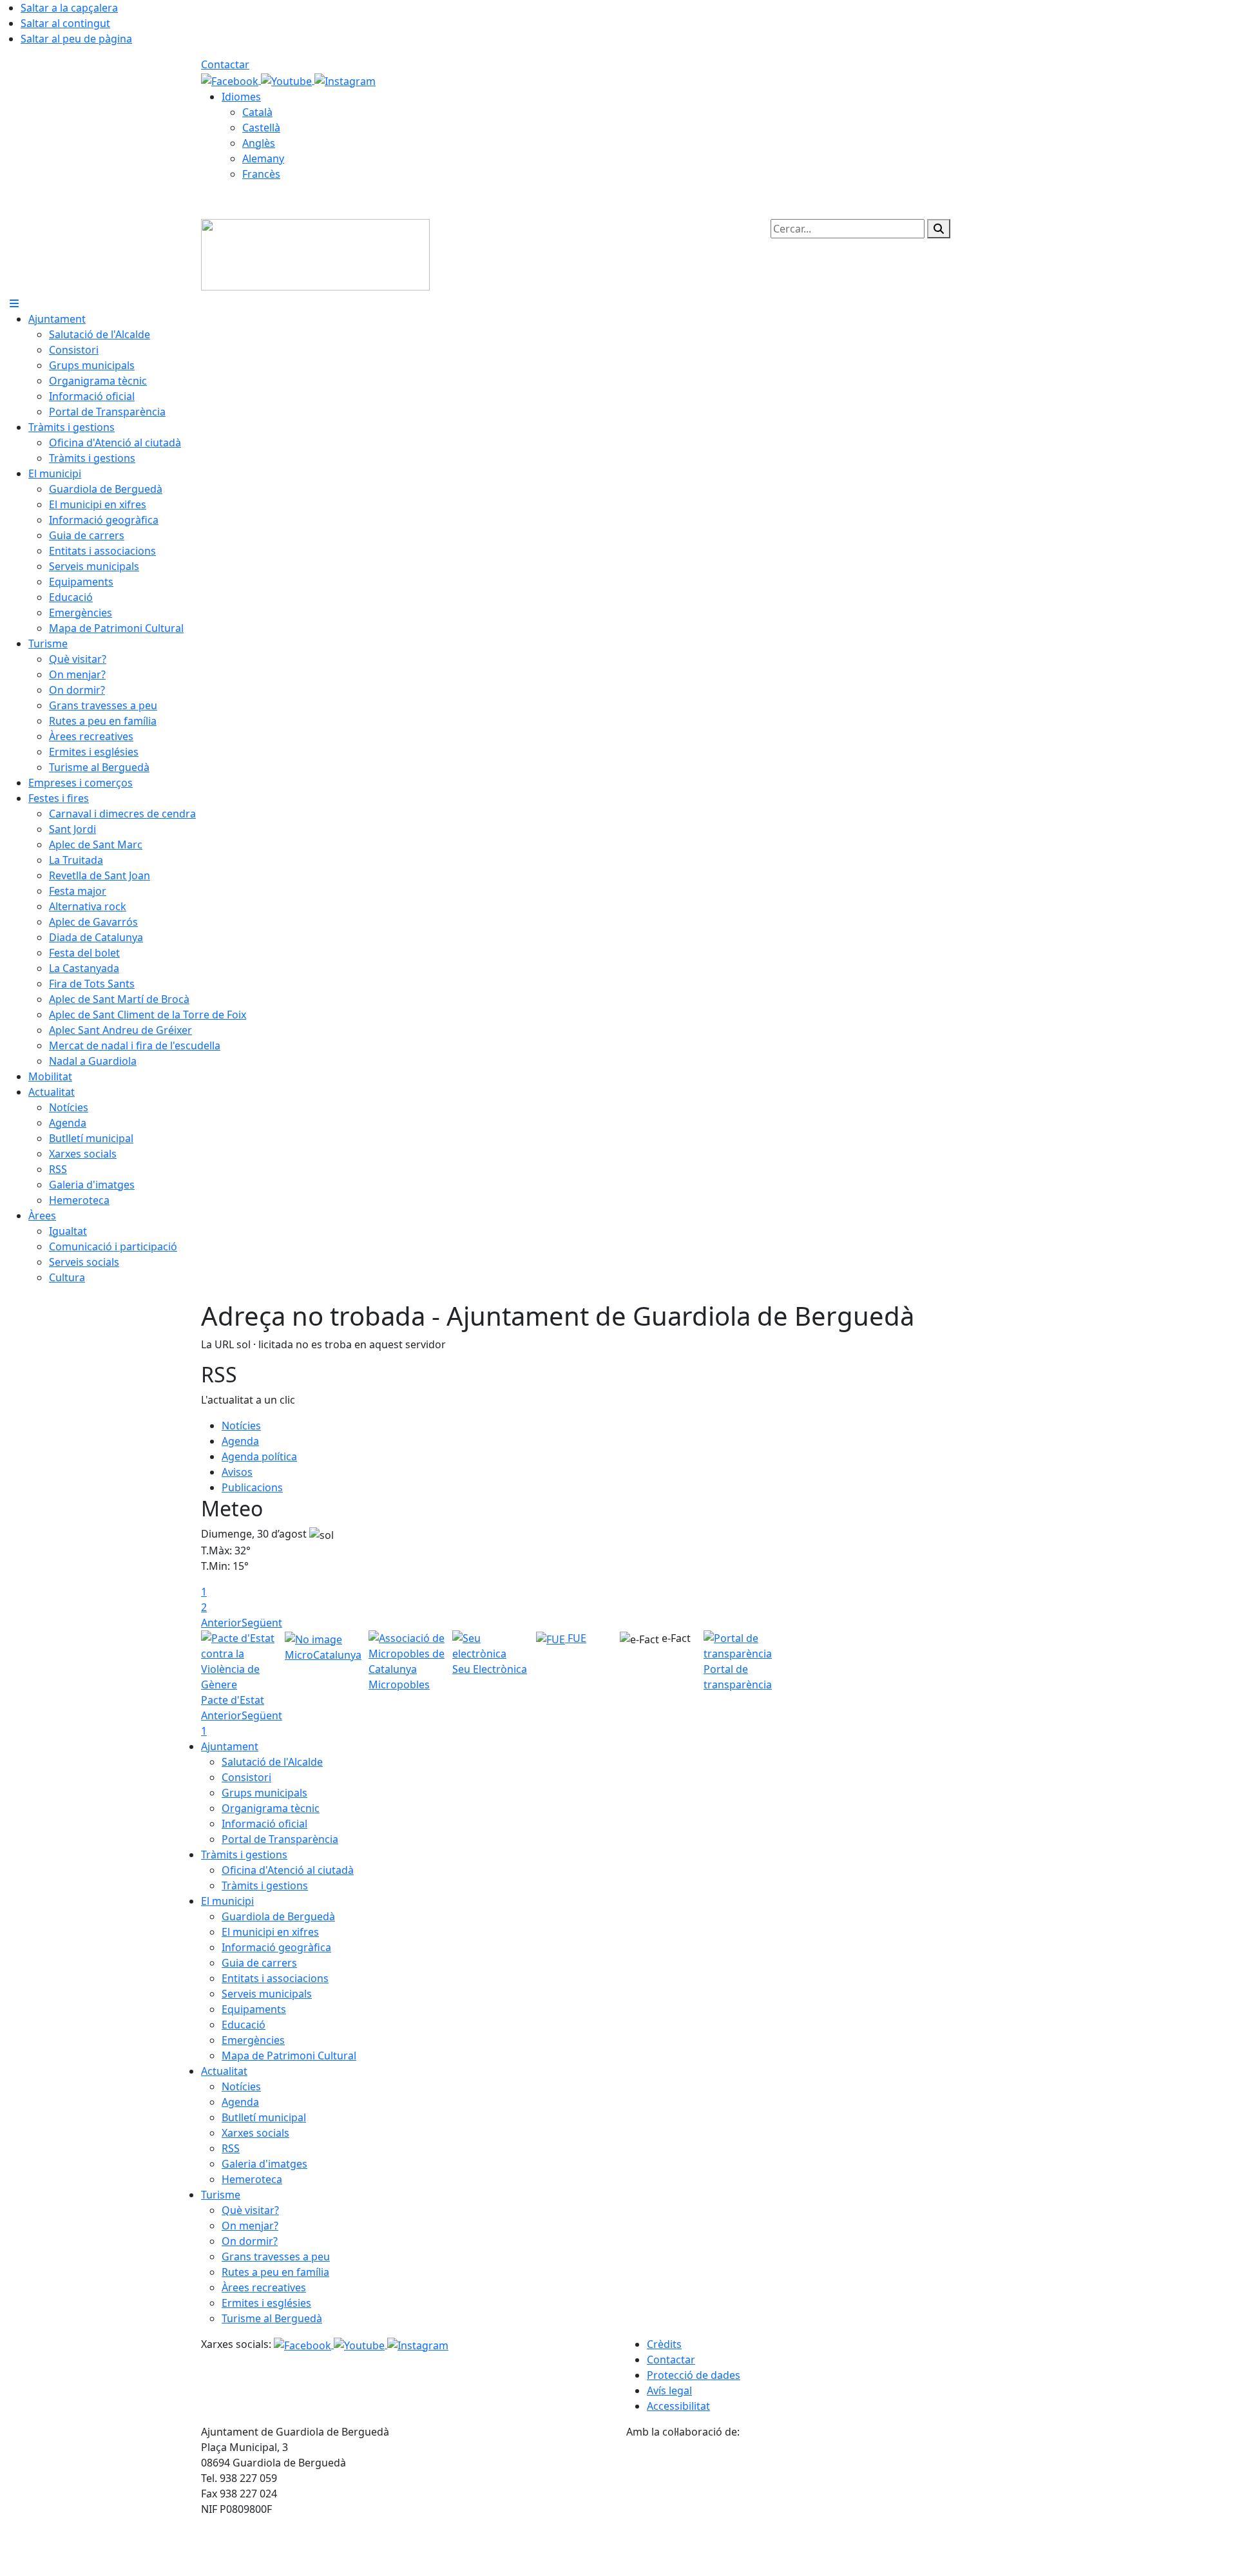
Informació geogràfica (276, 1947)
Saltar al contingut (65, 23)
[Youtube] (288, 80)
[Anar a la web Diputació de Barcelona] (831, 2506)
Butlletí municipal (264, 2117)
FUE (576, 1638)
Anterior (221, 1623)
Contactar (225, 64)
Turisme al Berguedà (272, 2318)
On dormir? (250, 2241)
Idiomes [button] (241, 97)
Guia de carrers (259, 1963)
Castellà (261, 128)
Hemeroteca (252, 2179)
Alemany (263, 158)
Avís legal (669, 2390)
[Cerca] (939, 229)
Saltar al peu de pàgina (76, 39)
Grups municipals (264, 1793)
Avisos (237, 1472)
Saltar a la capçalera (69, 8)
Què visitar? (250, 2210)
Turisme (221, 2195)
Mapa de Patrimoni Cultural (289, 2056)
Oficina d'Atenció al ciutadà (288, 1870)
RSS (231, 2148)
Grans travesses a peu (276, 2256)
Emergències (253, 2040)
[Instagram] (345, 80)
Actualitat (224, 2071)
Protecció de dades (694, 2375)
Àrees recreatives (264, 2287)
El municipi (227, 1901)
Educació (244, 2025)
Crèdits (664, 2344)
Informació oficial (264, 1824)
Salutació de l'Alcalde (272, 1762)
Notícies (241, 1426)
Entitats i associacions (275, 1978)
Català (257, 112)
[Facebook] (231, 80)
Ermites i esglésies (266, 2303)
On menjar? (250, 2226)
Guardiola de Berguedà (278, 1916)
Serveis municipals (267, 1994)
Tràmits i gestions (244, 1855)
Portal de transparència (738, 1677)
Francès (261, 174)
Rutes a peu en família (275, 2272)
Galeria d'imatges (264, 2164)
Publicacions (252, 1487)
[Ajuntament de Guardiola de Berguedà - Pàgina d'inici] (315, 254)
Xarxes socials (255, 2133)
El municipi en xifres (270, 1932)
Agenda (240, 1441)
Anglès (259, 143)
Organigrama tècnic (271, 1808)
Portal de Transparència (280, 1839)
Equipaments (254, 2009)
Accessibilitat (678, 2406)
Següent (262, 1623)
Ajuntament (230, 1746)
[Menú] (14, 303)
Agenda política (259, 1456)
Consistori (246, 1777)
